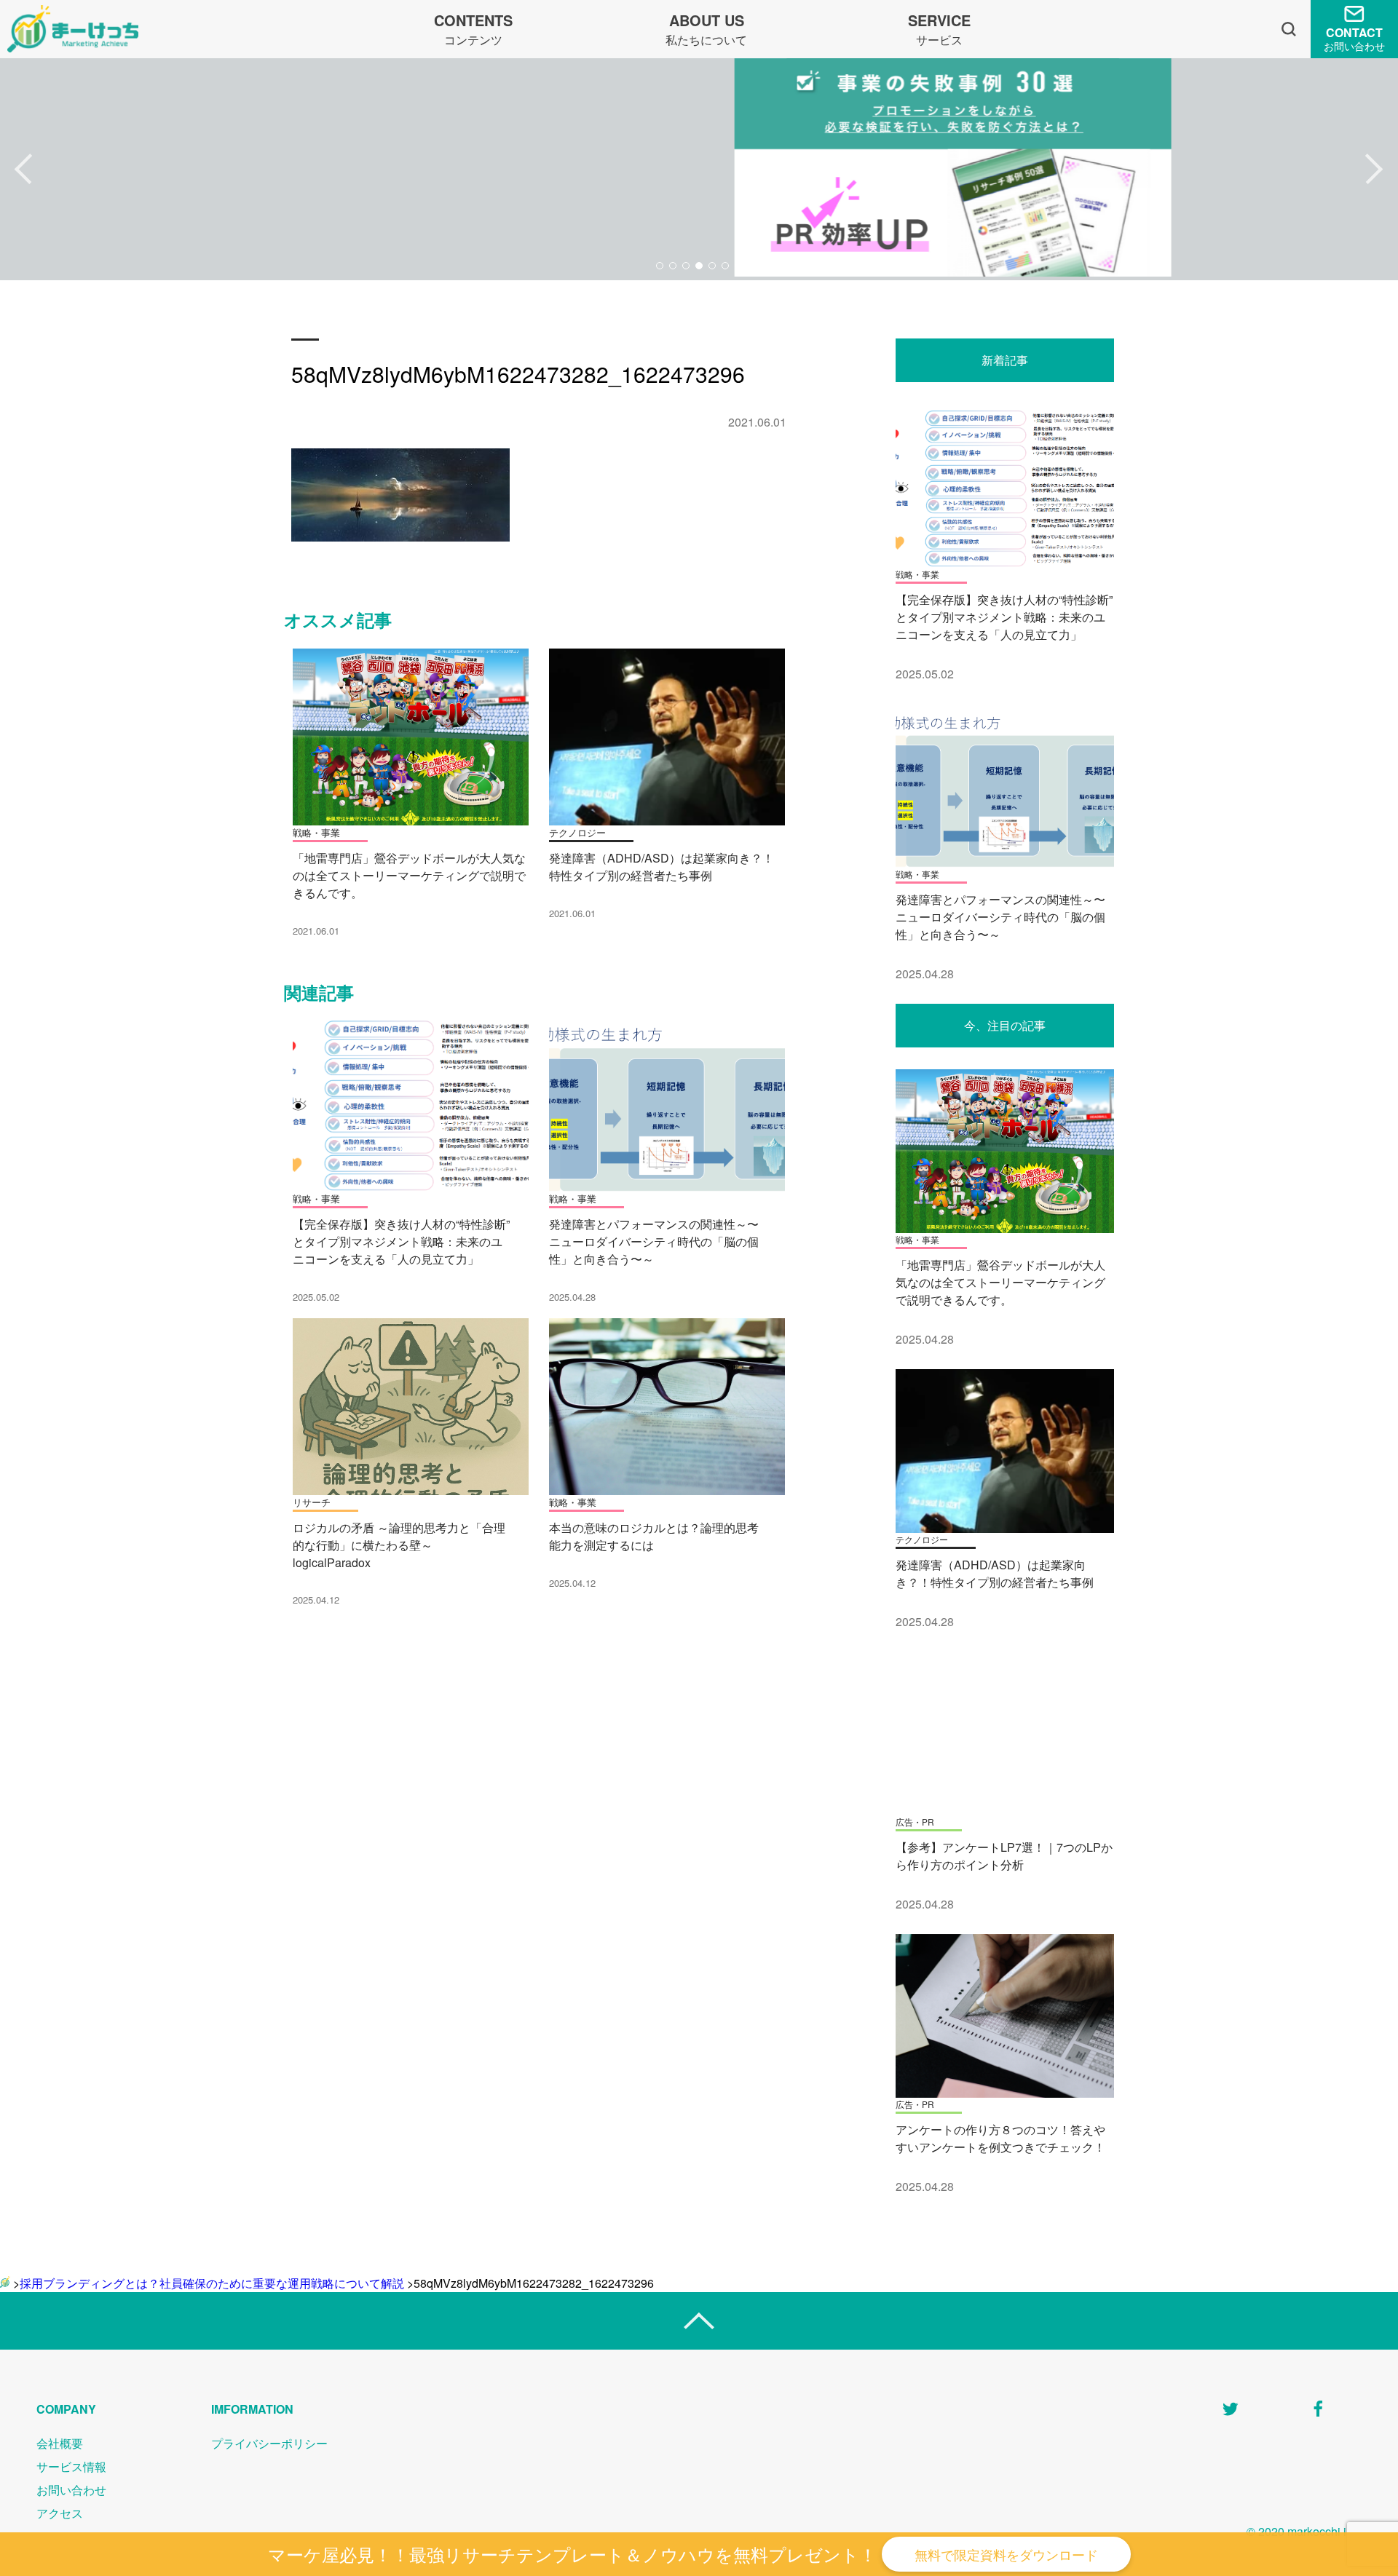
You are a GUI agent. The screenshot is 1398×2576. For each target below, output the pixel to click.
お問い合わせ (71, 2490)
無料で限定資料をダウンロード (1006, 2554)
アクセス (60, 2513)
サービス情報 (71, 2466)
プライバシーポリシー (269, 2443)
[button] (24, 170)
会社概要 (60, 2443)
